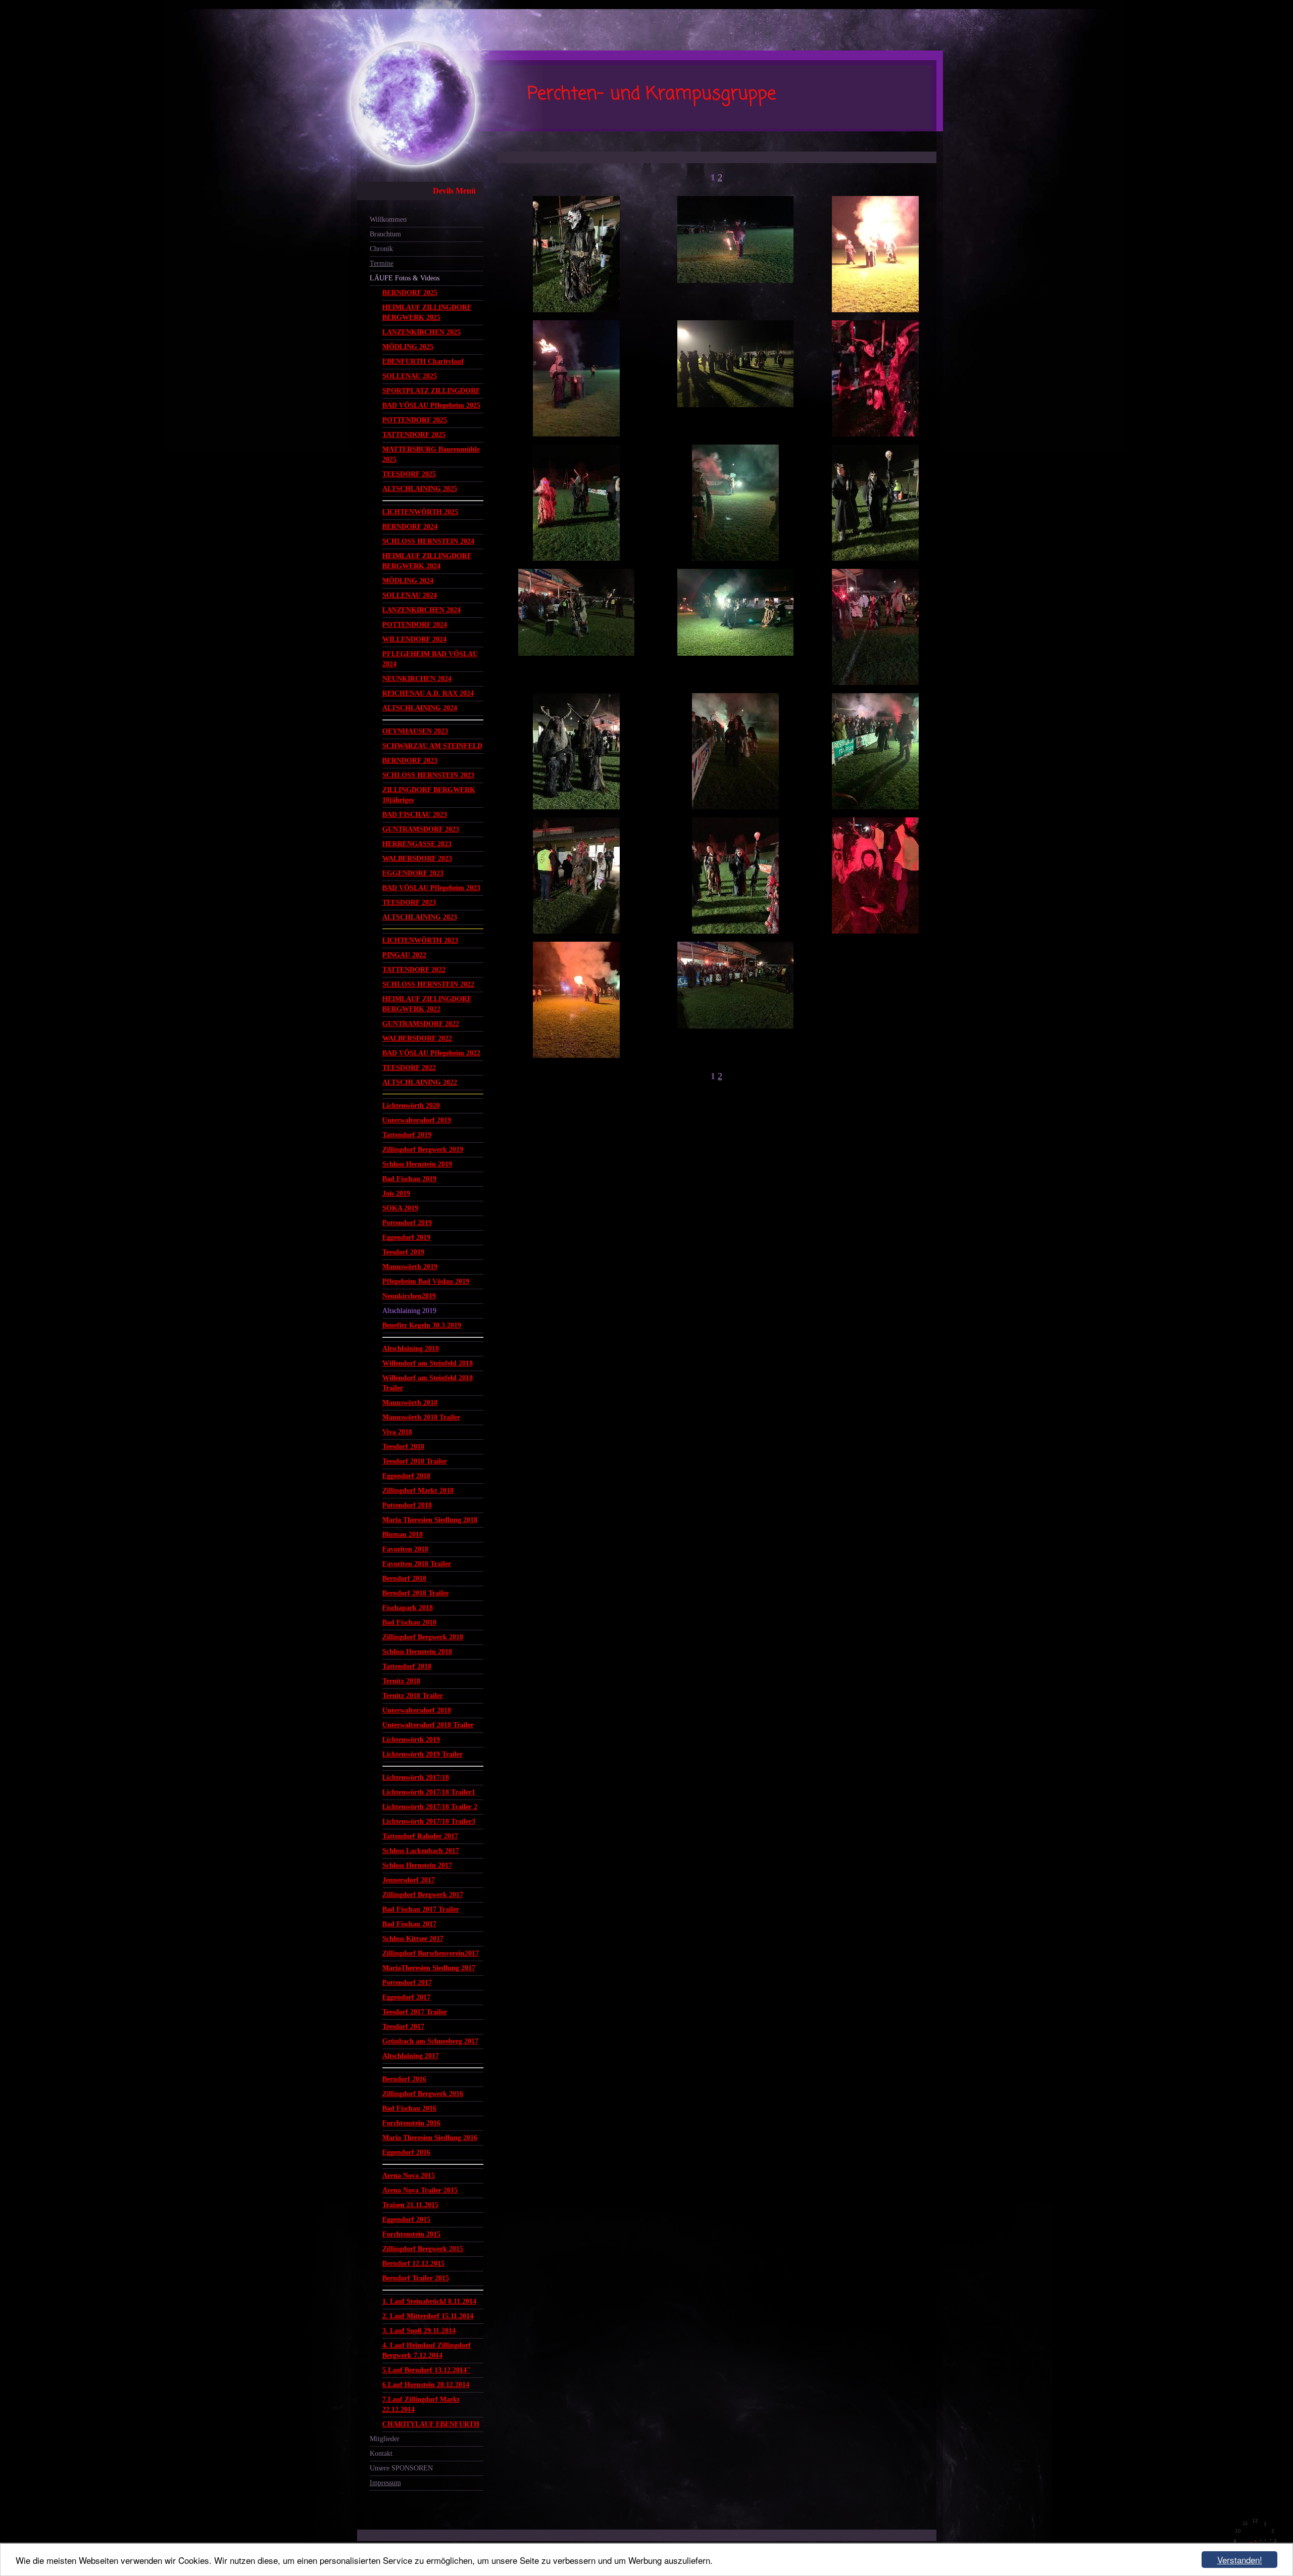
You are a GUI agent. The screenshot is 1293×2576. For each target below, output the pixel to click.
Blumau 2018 (403, 1535)
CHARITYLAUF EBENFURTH (431, 2424)
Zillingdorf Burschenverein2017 (431, 1953)
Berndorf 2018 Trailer (416, 1593)
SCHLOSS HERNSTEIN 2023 (428, 775)
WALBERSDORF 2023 (417, 859)
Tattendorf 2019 (407, 1135)
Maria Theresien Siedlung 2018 (430, 1520)
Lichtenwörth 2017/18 (416, 1778)
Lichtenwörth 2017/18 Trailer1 (429, 1792)
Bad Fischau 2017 (409, 1924)
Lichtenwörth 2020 (411, 1106)
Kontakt (381, 2453)
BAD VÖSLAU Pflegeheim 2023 (431, 888)
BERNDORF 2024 (410, 527)
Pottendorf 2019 (407, 1223)
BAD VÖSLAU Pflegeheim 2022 (431, 1053)
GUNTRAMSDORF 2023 (421, 829)
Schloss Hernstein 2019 (417, 1164)
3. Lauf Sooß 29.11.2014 (419, 2331)
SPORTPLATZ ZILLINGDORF (431, 391)
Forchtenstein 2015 (411, 2234)
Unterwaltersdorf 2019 (417, 1120)
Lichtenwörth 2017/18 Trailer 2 (430, 1807)
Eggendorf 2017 (406, 1997)
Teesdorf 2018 (403, 1447)
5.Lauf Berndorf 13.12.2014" (427, 2370)
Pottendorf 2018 (407, 1505)
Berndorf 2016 (404, 2079)
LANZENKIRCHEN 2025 (421, 332)
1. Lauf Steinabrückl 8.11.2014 (429, 2301)
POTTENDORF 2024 (415, 625)
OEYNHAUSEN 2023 (415, 731)
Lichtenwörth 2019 (411, 1740)
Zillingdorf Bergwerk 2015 (423, 2249)
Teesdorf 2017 (403, 2027)
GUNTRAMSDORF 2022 (421, 1024)
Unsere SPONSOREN (401, 2468)
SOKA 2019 (400, 1208)
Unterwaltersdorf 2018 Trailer (428, 1725)
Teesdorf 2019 (403, 1252)
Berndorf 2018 (404, 1578)
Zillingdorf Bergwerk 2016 (423, 2094)
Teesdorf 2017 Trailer (415, 2012)
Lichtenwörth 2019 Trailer (422, 1754)
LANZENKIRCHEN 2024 (421, 610)
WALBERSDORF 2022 (417, 1038)
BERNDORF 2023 (410, 761)
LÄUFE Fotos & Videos (405, 278)
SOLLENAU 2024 (410, 595)
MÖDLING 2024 (408, 581)
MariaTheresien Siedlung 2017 (429, 1968)
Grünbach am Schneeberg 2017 (430, 2041)
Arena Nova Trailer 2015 (420, 2190)
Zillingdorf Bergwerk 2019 (423, 1150)
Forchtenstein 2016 (411, 2123)
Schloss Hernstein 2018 (417, 1652)
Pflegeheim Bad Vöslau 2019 (426, 1281)
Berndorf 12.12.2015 (413, 2264)
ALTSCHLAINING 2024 (420, 708)
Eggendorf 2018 (406, 1476)
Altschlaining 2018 (411, 1349)
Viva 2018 (397, 1432)
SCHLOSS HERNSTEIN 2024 (428, 541)
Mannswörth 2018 (410, 1403)
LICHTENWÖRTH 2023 (420, 940)
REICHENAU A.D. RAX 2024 (428, 693)
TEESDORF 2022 (409, 1068)
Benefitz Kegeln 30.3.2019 (422, 1325)
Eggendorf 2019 (406, 1237)
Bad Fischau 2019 (409, 1179)
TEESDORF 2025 (409, 474)
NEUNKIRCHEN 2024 (417, 679)
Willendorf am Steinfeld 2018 (428, 1363)
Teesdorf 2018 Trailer (415, 1461)
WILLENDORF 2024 (414, 639)
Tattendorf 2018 (407, 1666)
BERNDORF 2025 (410, 293)
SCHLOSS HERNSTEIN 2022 (428, 984)
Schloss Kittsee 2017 (413, 1939)
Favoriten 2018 (405, 1549)
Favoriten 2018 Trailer (417, 1564)
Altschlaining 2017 (411, 2056)
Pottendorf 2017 (407, 1983)
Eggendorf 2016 (406, 2152)
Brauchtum (385, 234)
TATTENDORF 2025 (414, 435)
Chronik (381, 249)
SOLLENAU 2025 (410, 376)
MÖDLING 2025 (408, 347)
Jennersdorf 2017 (409, 1880)
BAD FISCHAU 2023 (415, 815)
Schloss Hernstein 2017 (417, 1865)
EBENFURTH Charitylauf (423, 361)
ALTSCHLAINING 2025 (420, 489)
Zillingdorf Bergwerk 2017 (423, 1895)
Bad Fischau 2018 (409, 1622)
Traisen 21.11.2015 (410, 2205)
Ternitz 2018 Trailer (413, 1696)
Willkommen (388, 220)
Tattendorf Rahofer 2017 (420, 1836)
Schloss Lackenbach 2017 (421, 1851)
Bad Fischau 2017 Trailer (421, 1909)
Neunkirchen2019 (409, 1296)
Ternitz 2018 (401, 1681)
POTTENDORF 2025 (415, 420)
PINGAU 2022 (404, 955)
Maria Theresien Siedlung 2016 (430, 2138)
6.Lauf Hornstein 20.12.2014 (426, 2385)
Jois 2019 (396, 1194)
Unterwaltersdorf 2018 (417, 1710)
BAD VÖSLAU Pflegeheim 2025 (431, 405)
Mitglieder (385, 2439)
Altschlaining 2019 (409, 1311)
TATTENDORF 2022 (414, 970)
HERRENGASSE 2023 (417, 844)
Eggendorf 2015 (406, 2220)
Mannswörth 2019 (410, 1267)
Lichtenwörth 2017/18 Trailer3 (429, 1821)
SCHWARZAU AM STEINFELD (432, 746)
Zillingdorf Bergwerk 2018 (423, 1637)
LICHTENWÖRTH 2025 (420, 512)
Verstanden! (1240, 2560)
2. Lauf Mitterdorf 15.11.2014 (428, 2316)
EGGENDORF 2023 (413, 873)
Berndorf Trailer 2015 (416, 2278)
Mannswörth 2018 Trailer (421, 1417)
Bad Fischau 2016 (409, 2108)
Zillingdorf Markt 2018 (418, 1491)
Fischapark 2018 (408, 1608)
